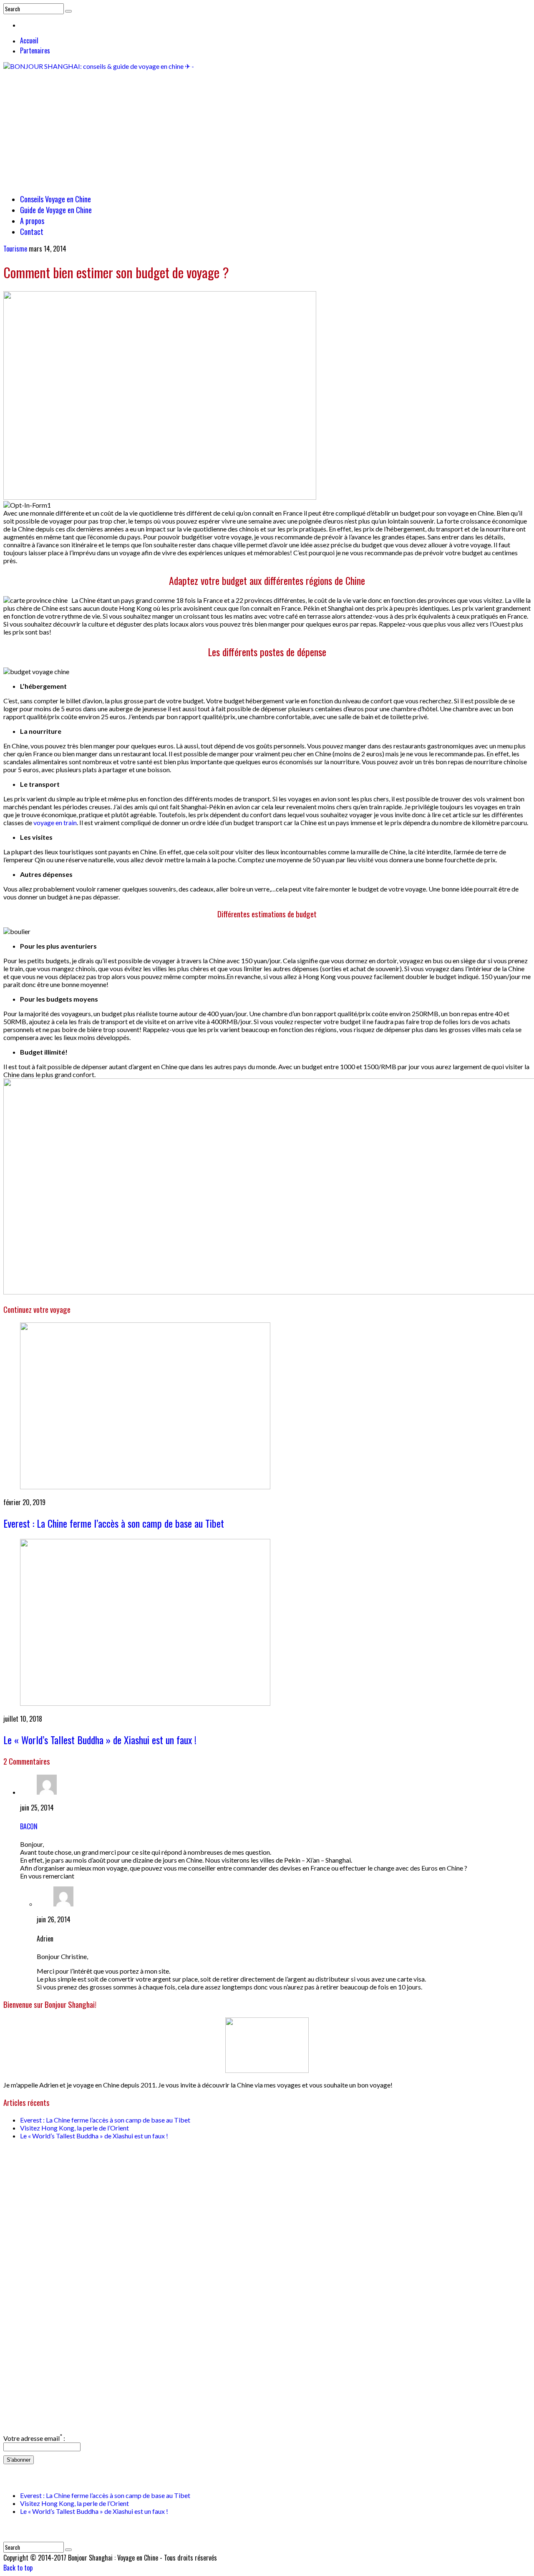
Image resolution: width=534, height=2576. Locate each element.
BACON (29, 1826)
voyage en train (55, 822)
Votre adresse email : (34, 2438)
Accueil (29, 40)
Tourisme (15, 249)
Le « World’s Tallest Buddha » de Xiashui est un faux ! (100, 1740)
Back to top (18, 2568)
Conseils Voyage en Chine (55, 199)
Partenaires (35, 50)
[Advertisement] (267, 128)
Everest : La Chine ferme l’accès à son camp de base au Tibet (114, 1523)
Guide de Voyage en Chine (56, 210)
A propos (32, 221)
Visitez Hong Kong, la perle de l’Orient (74, 2128)
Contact (32, 232)
